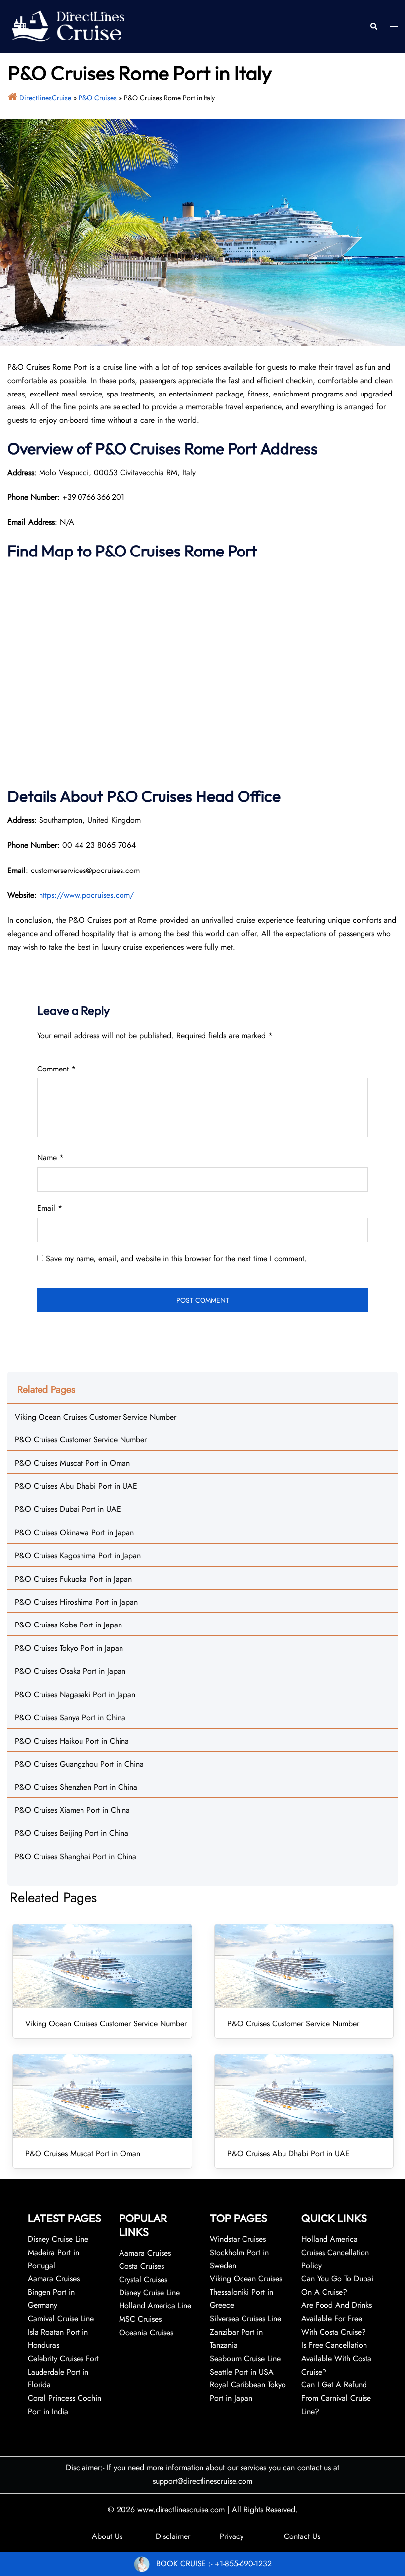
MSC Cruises (140, 2319)
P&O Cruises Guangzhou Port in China (79, 1764)
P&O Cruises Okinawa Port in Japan (74, 1532)
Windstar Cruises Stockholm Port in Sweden (239, 2252)
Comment (56, 1069)
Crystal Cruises (143, 2279)
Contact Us (302, 2536)
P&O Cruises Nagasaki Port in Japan (75, 1694)
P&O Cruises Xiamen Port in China (72, 1810)
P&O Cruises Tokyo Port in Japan (69, 1648)
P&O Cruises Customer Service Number (81, 1440)
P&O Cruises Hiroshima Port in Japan (76, 1602)
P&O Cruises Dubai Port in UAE (68, 1509)
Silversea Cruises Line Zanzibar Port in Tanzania (245, 2332)
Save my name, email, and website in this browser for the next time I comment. (176, 1258)
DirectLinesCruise (45, 98)
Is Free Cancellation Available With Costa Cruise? (336, 2358)
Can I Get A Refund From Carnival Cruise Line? (336, 2398)
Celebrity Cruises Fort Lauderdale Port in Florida (63, 2372)
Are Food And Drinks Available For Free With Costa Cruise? (337, 2318)
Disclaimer (173, 2536)
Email (50, 1208)
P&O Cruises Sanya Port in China (70, 1718)
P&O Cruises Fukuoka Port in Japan (73, 1579)
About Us (107, 2536)
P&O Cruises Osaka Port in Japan (70, 1671)
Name (50, 1158)
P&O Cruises (98, 98)
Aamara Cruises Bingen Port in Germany (54, 2292)
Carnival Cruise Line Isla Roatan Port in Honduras (61, 2332)
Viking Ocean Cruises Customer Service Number (96, 1417)
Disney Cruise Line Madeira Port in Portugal (58, 2252)
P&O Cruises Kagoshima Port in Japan (78, 1556)
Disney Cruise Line (149, 2292)
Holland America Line (155, 2306)
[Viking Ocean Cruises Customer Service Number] (102, 1966)
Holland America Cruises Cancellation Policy (335, 2252)
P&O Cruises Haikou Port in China (72, 1741)
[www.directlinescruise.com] (67, 26)
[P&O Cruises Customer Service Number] (304, 1966)
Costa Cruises (142, 2266)
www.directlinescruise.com (181, 2510)
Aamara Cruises (145, 2253)
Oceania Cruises (146, 2332)
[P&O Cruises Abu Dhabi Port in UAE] (304, 2096)
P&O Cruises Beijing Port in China (72, 1833)
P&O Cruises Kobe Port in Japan (68, 1625)
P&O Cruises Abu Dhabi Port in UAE (76, 1486)
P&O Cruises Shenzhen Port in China (76, 1787)
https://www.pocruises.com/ (86, 895)
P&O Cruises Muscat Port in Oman (72, 1463)
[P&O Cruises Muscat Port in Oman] (102, 2096)
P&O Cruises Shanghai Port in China (76, 1856)
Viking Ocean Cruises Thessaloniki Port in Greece (246, 2292)
